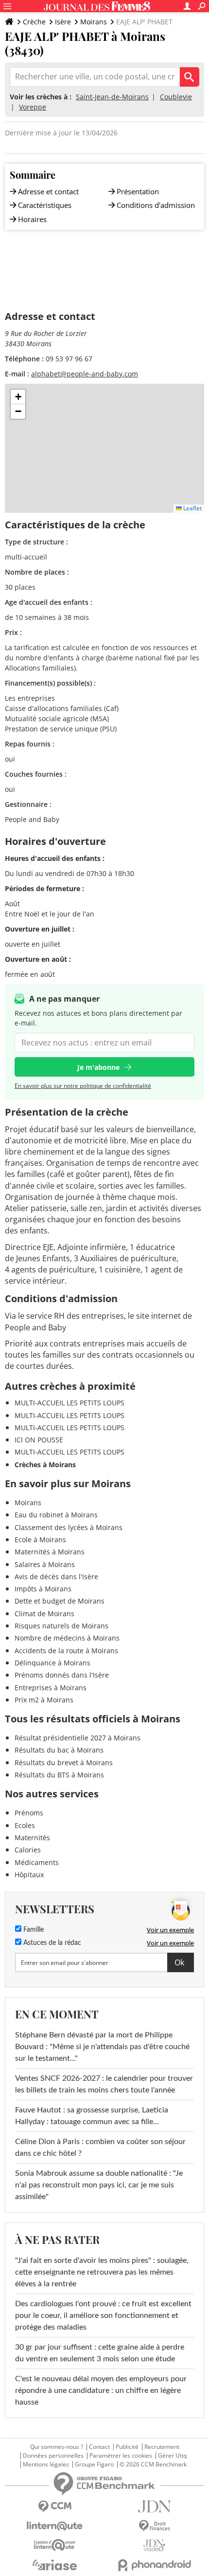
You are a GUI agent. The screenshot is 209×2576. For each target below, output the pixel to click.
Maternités (32, 1838)
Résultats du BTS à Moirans (59, 1775)
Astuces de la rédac (51, 1943)
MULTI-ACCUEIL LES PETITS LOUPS (70, 1403)
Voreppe (33, 107)
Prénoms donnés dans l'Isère (62, 1675)
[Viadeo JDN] (154, 2546)
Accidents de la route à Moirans (66, 1651)
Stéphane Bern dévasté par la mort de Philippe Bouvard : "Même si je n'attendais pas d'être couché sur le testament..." (102, 2047)
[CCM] (55, 2507)
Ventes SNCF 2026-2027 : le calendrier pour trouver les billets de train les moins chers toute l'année (104, 2084)
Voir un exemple (170, 1930)
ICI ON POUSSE (39, 1440)
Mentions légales (46, 2464)
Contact (99, 2447)
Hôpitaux (29, 1875)
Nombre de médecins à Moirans (67, 1638)
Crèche (34, 22)
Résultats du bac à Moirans (59, 1750)
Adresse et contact (48, 191)
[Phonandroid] (154, 2565)
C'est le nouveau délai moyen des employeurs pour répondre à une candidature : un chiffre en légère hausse (101, 2390)
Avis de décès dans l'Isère (56, 1577)
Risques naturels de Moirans (61, 1626)
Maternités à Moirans (50, 1552)
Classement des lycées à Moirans (69, 1527)
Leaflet (192, 508)
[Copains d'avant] (55, 2545)
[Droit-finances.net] (154, 2526)
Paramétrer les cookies (121, 2456)
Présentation (138, 191)
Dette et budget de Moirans (60, 1601)
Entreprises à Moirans (51, 1688)
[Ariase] (55, 2565)
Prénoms (29, 1813)
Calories (28, 1850)
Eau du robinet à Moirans (56, 1515)
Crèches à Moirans (45, 1465)
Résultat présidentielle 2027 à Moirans (78, 1738)
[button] (18, 397)
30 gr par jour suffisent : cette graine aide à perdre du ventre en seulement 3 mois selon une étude (100, 2353)
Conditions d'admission (156, 205)
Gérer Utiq (172, 2456)
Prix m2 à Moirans (44, 1700)
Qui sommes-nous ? (57, 2447)
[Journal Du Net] (154, 2507)
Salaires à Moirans (45, 1564)
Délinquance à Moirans (52, 1663)
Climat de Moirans (44, 1614)
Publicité (127, 2447)
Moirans (94, 22)
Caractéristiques (45, 205)
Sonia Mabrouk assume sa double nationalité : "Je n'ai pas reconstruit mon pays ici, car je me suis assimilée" (99, 2185)
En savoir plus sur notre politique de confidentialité (83, 1086)
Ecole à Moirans (40, 1540)
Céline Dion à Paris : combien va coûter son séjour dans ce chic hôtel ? (100, 2147)
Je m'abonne (98, 1067)
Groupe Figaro (94, 2464)
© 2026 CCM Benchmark (153, 2464)
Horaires (32, 219)
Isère (63, 22)
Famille (33, 1930)
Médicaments (37, 1862)
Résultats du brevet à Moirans (64, 1763)
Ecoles (25, 1825)
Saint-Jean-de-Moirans (112, 97)
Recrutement (162, 2447)
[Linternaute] (55, 2526)
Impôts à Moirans (43, 1589)
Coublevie (176, 97)
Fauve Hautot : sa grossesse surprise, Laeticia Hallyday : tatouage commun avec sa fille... (92, 2116)
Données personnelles (53, 2456)
